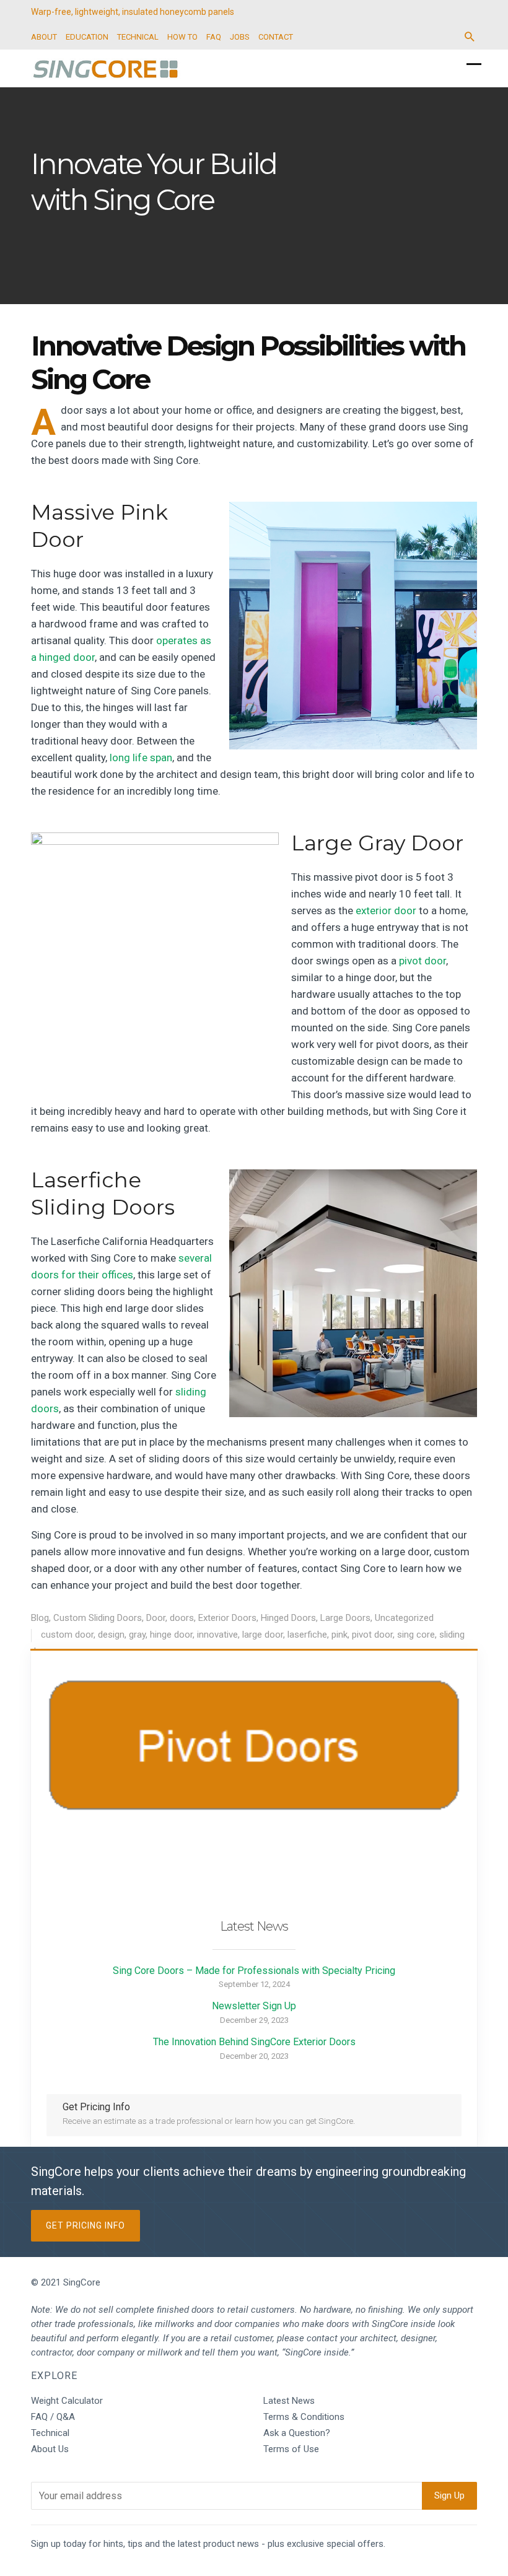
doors (182, 1618)
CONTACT (276, 37)
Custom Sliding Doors (98, 1618)
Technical (50, 2433)
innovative (217, 1635)
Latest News (289, 2401)
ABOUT (44, 37)
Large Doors (345, 1618)
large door (263, 1635)
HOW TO (182, 37)
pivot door (423, 961)
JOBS (240, 37)
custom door (67, 1635)
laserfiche (307, 1635)
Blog (40, 1618)
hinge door (171, 1635)
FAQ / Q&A (53, 2417)
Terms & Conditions (304, 2417)
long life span (141, 758)
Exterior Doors (227, 1618)
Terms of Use (291, 2449)
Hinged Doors (288, 1618)
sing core (416, 1635)
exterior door (386, 910)
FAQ (214, 37)
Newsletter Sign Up (254, 2006)
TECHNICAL (138, 37)
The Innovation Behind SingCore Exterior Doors (254, 2042)
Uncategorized (404, 1618)
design (111, 1635)
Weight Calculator (67, 2401)
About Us (50, 2449)
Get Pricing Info (85, 2225)
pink (339, 1635)
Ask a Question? (297, 2433)
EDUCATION (87, 37)
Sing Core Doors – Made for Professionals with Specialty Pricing (254, 1971)
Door (156, 1618)
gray (137, 1635)
